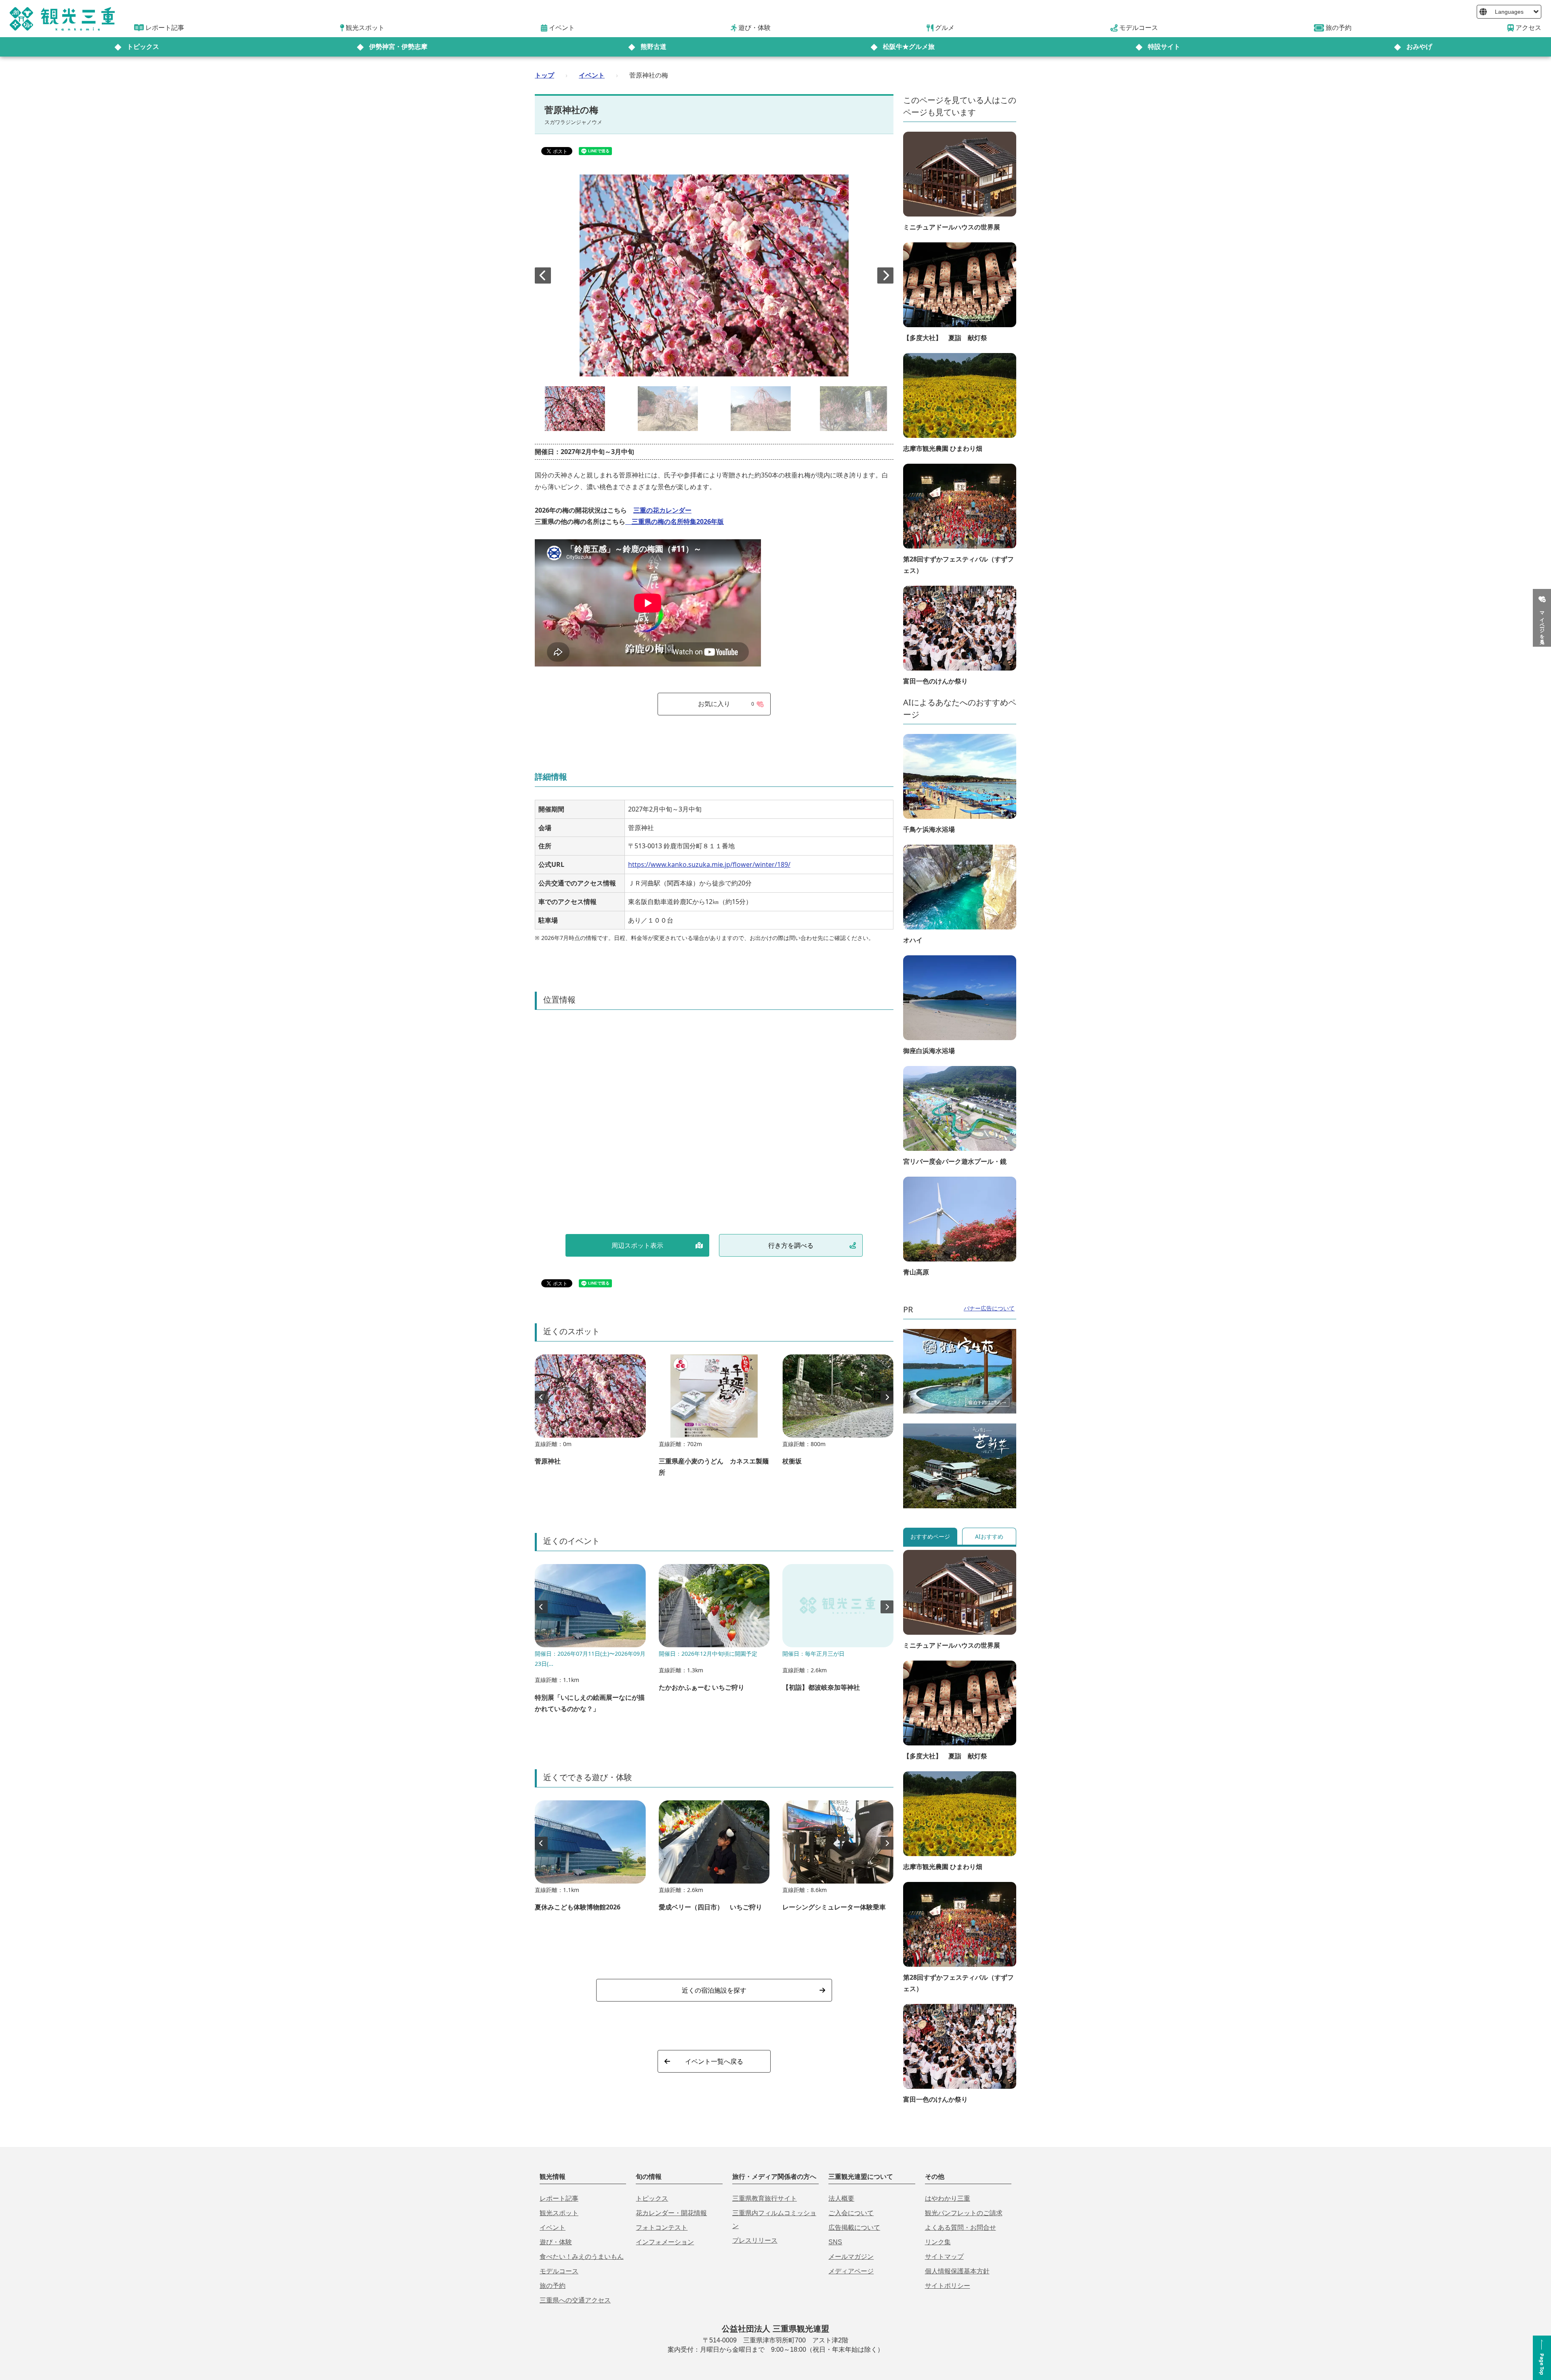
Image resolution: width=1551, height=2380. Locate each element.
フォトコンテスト (662, 2228)
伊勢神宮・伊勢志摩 (398, 47)
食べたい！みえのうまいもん (582, 2257)
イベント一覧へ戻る (714, 2061)
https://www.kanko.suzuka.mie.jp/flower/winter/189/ (709, 864)
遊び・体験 (556, 2242)
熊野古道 (654, 47)
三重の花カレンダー (662, 510)
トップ (544, 75)
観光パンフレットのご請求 (964, 2213)
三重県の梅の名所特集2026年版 (675, 521)
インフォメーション (665, 2242)
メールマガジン (851, 2257)
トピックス (143, 47)
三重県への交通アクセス (575, 2300)
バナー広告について (989, 1308)
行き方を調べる (791, 1245)
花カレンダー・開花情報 (671, 2213)
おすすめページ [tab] (930, 1536)
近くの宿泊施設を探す (714, 1990)
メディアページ (851, 2271)
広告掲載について (854, 2228)
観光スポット (559, 2213)
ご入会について (851, 2213)
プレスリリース (755, 2240)
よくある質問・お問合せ (960, 2228)
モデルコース (559, 2271)
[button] (885, 275)
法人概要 (841, 2198)
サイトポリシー (948, 2286)
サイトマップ (944, 2257)
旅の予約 (553, 2286)
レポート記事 (559, 2198)
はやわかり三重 (948, 2198)
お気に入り (726, 704)
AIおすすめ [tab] (989, 1536)
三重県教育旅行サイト (765, 2198)
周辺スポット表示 (637, 1245)
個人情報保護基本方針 (957, 2271)
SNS (835, 2242)
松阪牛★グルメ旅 (909, 47)
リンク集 (938, 2242)
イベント (592, 75)
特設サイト (1164, 47)
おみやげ (1419, 47)
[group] (590, 1414)
